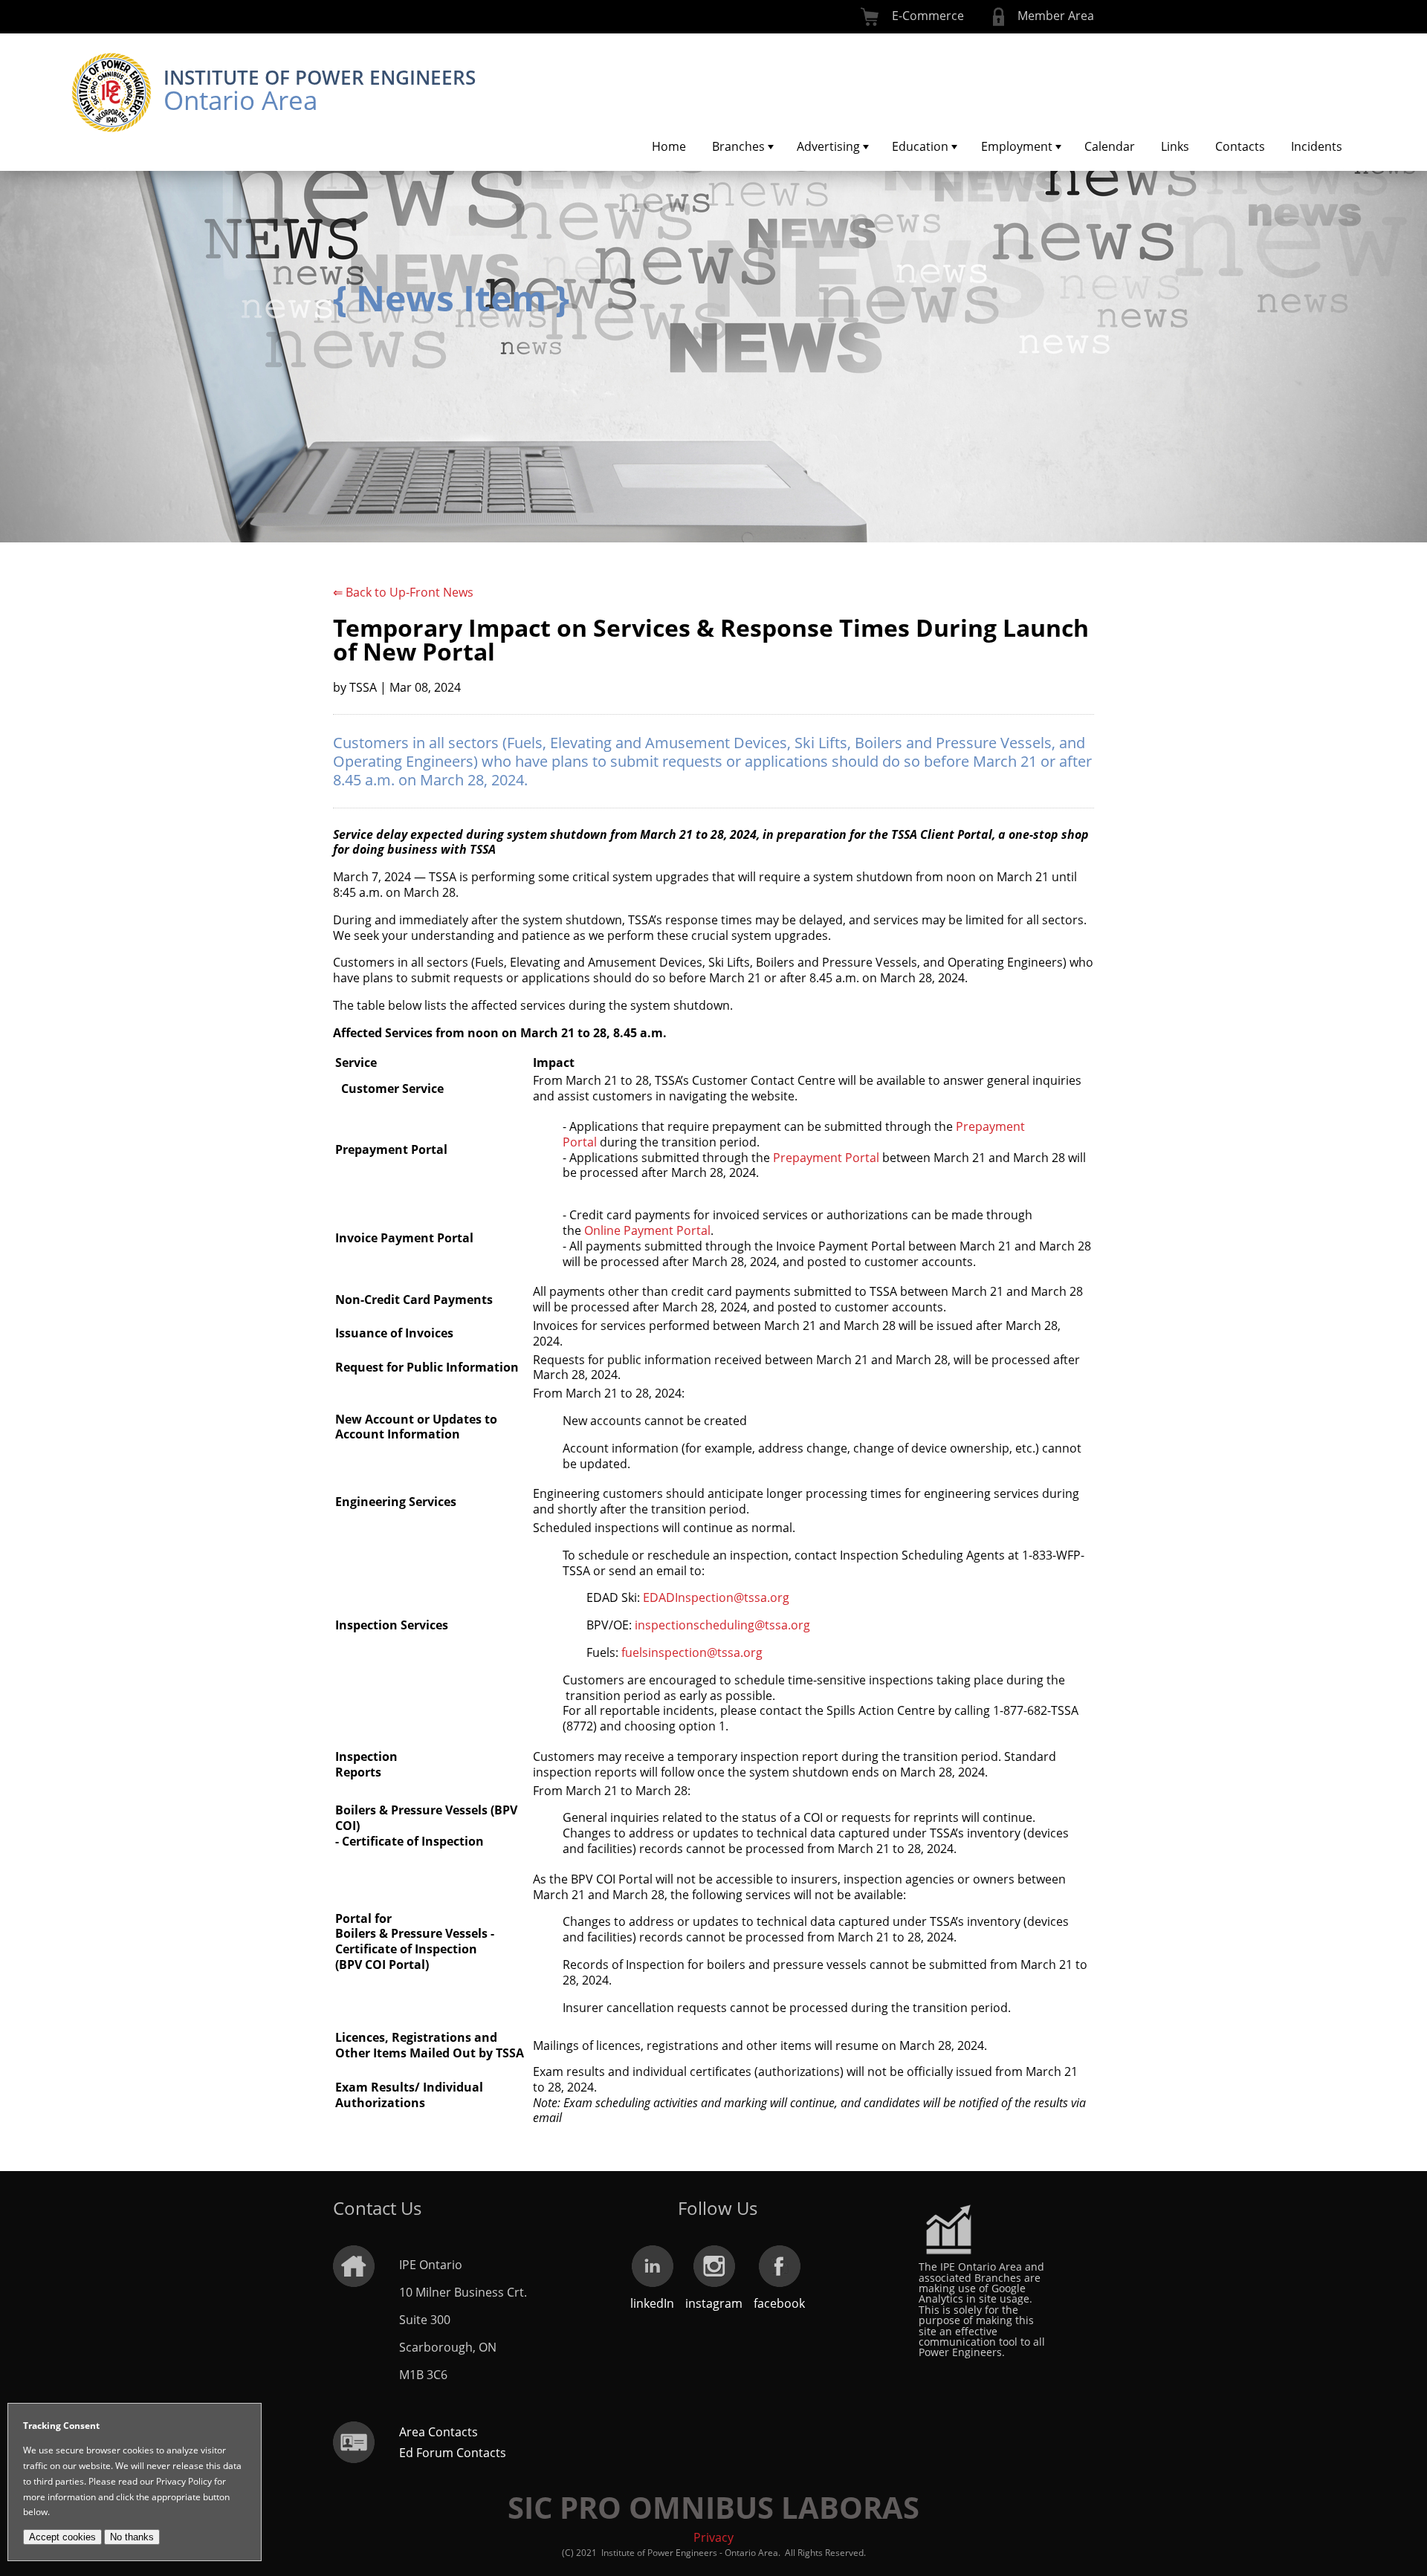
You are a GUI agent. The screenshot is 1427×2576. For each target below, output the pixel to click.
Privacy (713, 2537)
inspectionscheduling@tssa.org (722, 1625)
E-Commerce (928, 16)
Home (669, 146)
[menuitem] (669, 146)
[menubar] (997, 146)
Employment (1017, 146)
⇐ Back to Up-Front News (403, 592)
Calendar (1110, 146)
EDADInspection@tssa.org (716, 1597)
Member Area (1056, 16)
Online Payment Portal (647, 1230)
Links (1175, 146)
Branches (738, 146)
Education (920, 146)
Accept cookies (62, 2537)
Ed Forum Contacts (453, 2453)
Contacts (1240, 146)
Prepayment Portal (826, 1158)
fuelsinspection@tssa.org (692, 1652)
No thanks (132, 2537)
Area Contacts (439, 2432)
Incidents (1317, 146)
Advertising (828, 146)
